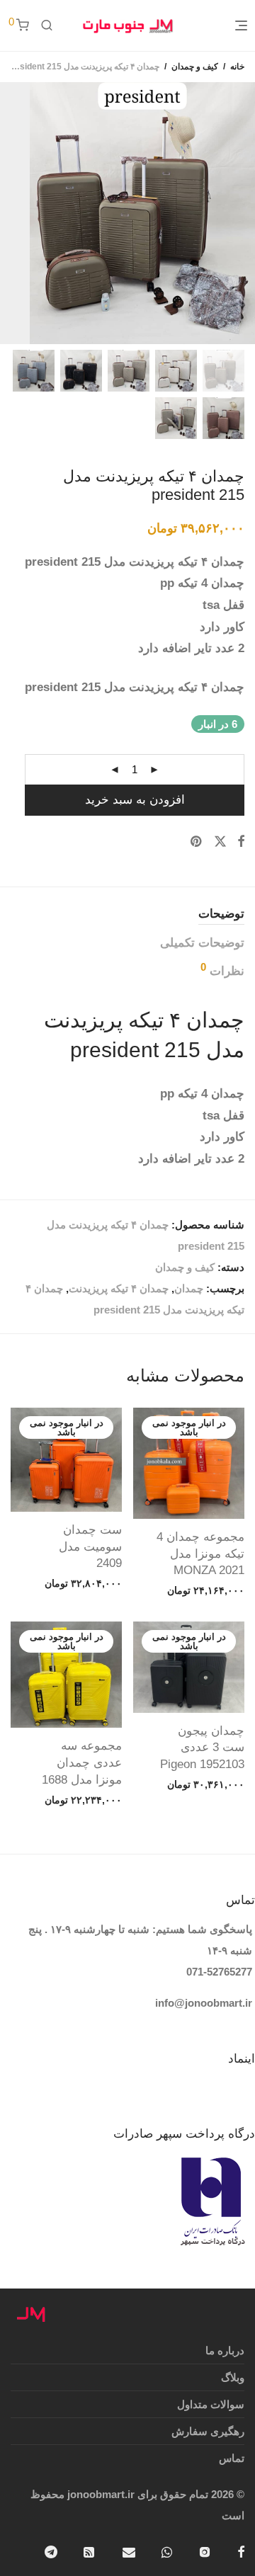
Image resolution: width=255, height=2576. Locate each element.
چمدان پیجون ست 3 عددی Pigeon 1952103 (202, 1748)
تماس (232, 2458)
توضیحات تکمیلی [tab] (202, 943)
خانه (237, 67)
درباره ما (225, 2350)
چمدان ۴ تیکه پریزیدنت (119, 1288)
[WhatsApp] (167, 2551)
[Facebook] (241, 2551)
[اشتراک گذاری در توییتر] (220, 842)
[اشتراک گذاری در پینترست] (197, 842)
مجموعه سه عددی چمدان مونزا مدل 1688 (82, 1763)
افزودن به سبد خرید (135, 800)
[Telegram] (51, 2551)
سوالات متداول (211, 2404)
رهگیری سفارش (208, 2431)
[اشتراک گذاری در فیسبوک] (241, 842)
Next (10, 213)
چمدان (189, 1288)
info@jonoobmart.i (202, 2003)
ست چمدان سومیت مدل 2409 (90, 1547)
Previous (242, 213)
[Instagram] (205, 2551)
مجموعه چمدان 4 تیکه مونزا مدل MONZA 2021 (200, 1554)
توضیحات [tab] (221, 914)
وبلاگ (233, 2377)
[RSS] (90, 2551)
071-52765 (211, 1972)
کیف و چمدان (195, 67)
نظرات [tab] (222, 970)
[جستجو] (47, 25)
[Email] (129, 2551)
